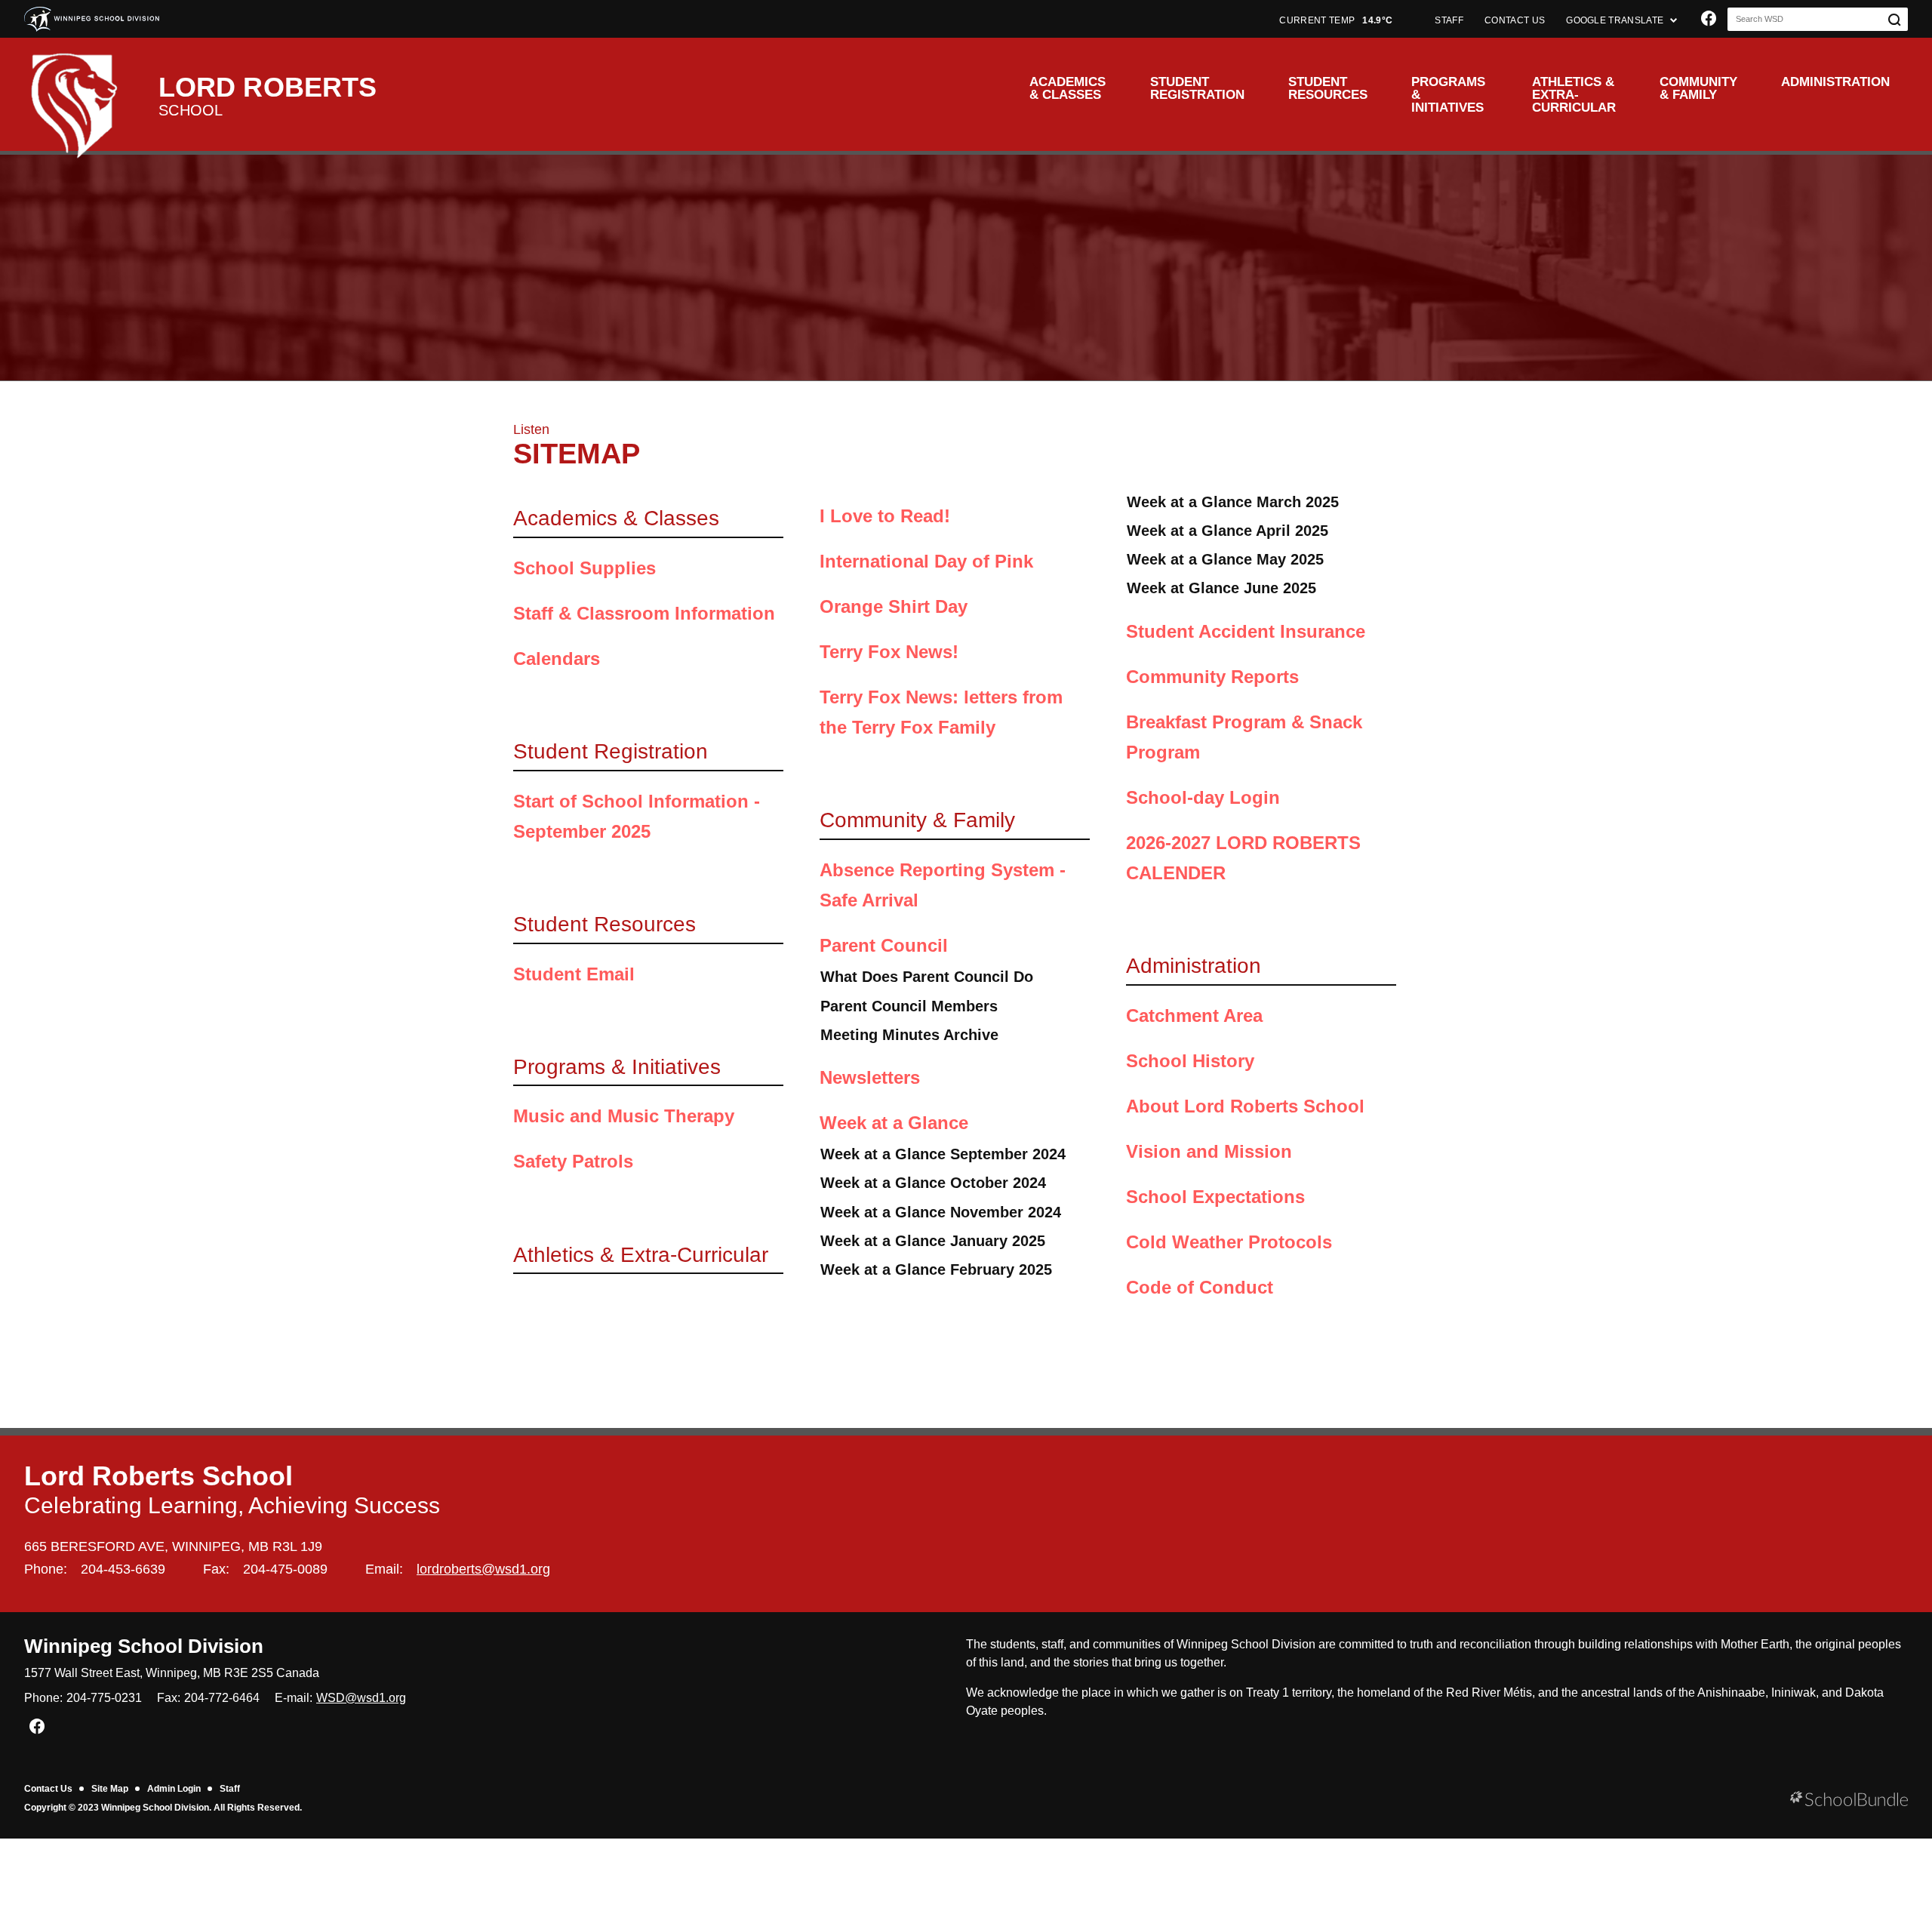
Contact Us (48, 1789)
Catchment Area (1194, 1016)
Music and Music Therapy (624, 1116)
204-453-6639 (123, 1569)
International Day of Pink (926, 561)
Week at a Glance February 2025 (936, 1269)
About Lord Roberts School (1245, 1106)
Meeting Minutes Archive (909, 1035)
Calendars (557, 659)
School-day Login (1203, 797)
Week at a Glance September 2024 (943, 1154)
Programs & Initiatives (1448, 95)
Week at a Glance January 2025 (933, 1241)
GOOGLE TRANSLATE (1616, 20)
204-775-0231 (104, 1698)
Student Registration (1197, 88)
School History (1190, 1061)
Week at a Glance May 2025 (1225, 559)
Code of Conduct (1200, 1287)
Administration (1835, 82)
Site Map (110, 1789)
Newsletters (870, 1077)
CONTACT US (1515, 20)
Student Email (574, 974)
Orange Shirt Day (894, 606)
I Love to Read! (885, 516)
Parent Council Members (909, 1006)
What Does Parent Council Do (927, 977)
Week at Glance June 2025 (1221, 588)
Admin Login (174, 1789)
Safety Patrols (573, 1161)
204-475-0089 (285, 1569)
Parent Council (884, 945)
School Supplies (585, 568)
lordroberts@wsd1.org (483, 1569)
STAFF (1449, 20)
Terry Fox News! (889, 652)
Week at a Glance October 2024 (933, 1183)
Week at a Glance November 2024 (941, 1212)
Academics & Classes (1068, 88)
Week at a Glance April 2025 (1227, 531)
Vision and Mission (1209, 1151)
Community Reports (1212, 677)
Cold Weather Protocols (1229, 1242)
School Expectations (1215, 1197)
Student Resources (1328, 88)
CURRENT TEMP (1336, 20)
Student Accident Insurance (1246, 631)
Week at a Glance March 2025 (1233, 502)
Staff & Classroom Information (644, 613)
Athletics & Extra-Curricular (1574, 95)
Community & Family (1698, 88)
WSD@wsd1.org (361, 1698)
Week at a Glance (894, 1123)
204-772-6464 (222, 1698)
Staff (230, 1789)
